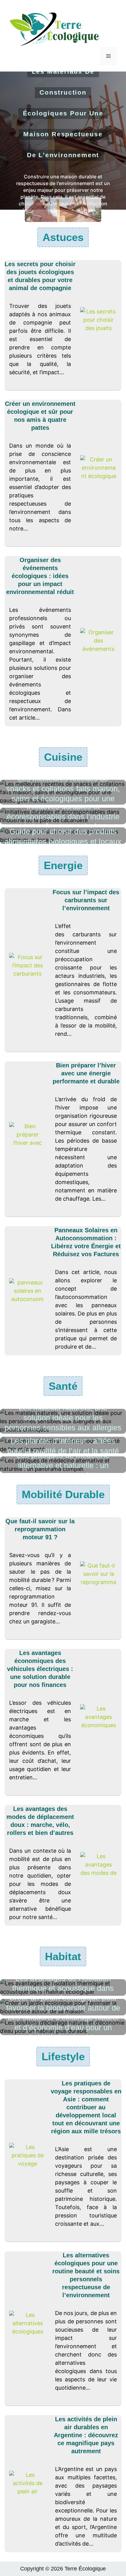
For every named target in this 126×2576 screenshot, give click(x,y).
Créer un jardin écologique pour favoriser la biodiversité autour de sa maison (63, 2008)
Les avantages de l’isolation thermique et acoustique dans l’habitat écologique (63, 1988)
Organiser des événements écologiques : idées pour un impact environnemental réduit (40, 576)
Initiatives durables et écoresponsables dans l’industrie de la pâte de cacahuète (63, 816)
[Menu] (108, 56)
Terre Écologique (85, 2569)
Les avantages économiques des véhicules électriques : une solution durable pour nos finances (40, 1669)
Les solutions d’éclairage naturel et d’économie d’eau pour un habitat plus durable (63, 2027)
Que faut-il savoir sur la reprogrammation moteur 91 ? (40, 1529)
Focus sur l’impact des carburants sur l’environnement (86, 900)
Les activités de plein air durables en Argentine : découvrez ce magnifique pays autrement (86, 2435)
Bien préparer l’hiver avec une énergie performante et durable (86, 1073)
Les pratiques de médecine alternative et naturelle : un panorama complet (63, 1465)
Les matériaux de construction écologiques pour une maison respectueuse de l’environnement (63, 113)
